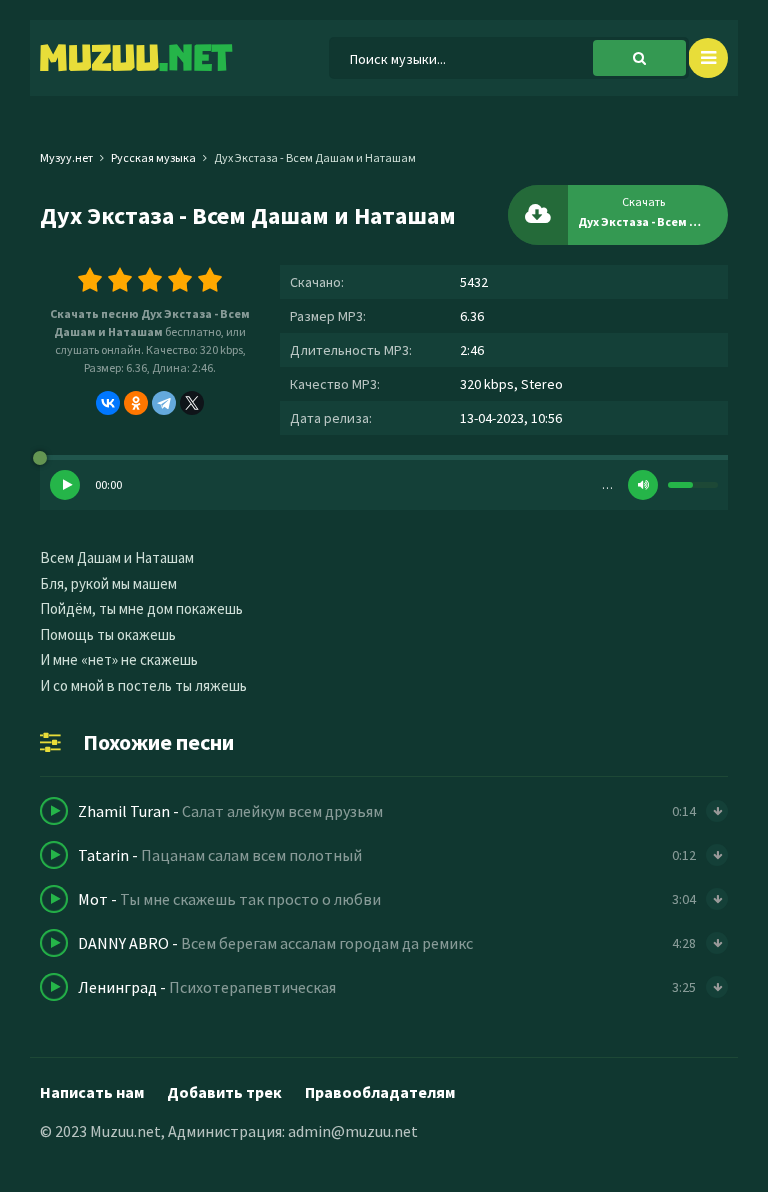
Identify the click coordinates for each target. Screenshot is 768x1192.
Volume (643, 485)
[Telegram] (164, 403)
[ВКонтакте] (108, 403)
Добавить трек (224, 1092)
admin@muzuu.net (353, 1131)
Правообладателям (380, 1092)
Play (65, 485)
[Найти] (639, 58)
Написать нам (92, 1092)
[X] (192, 403)
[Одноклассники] (136, 403)
